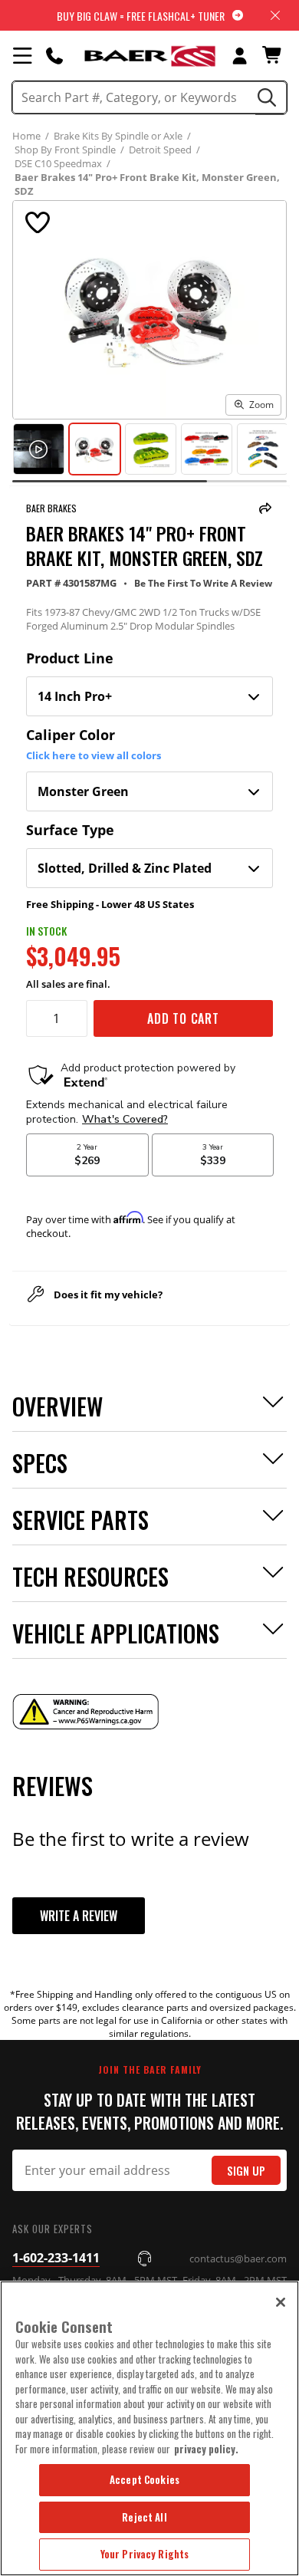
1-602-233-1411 (56, 2258)
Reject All (144, 2517)
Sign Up (246, 2171)
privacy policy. (206, 2449)
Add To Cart (183, 1018)
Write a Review (79, 1916)
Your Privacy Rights (145, 2554)
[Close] (281, 2302)
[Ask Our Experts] (54, 55)
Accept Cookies (145, 2479)
